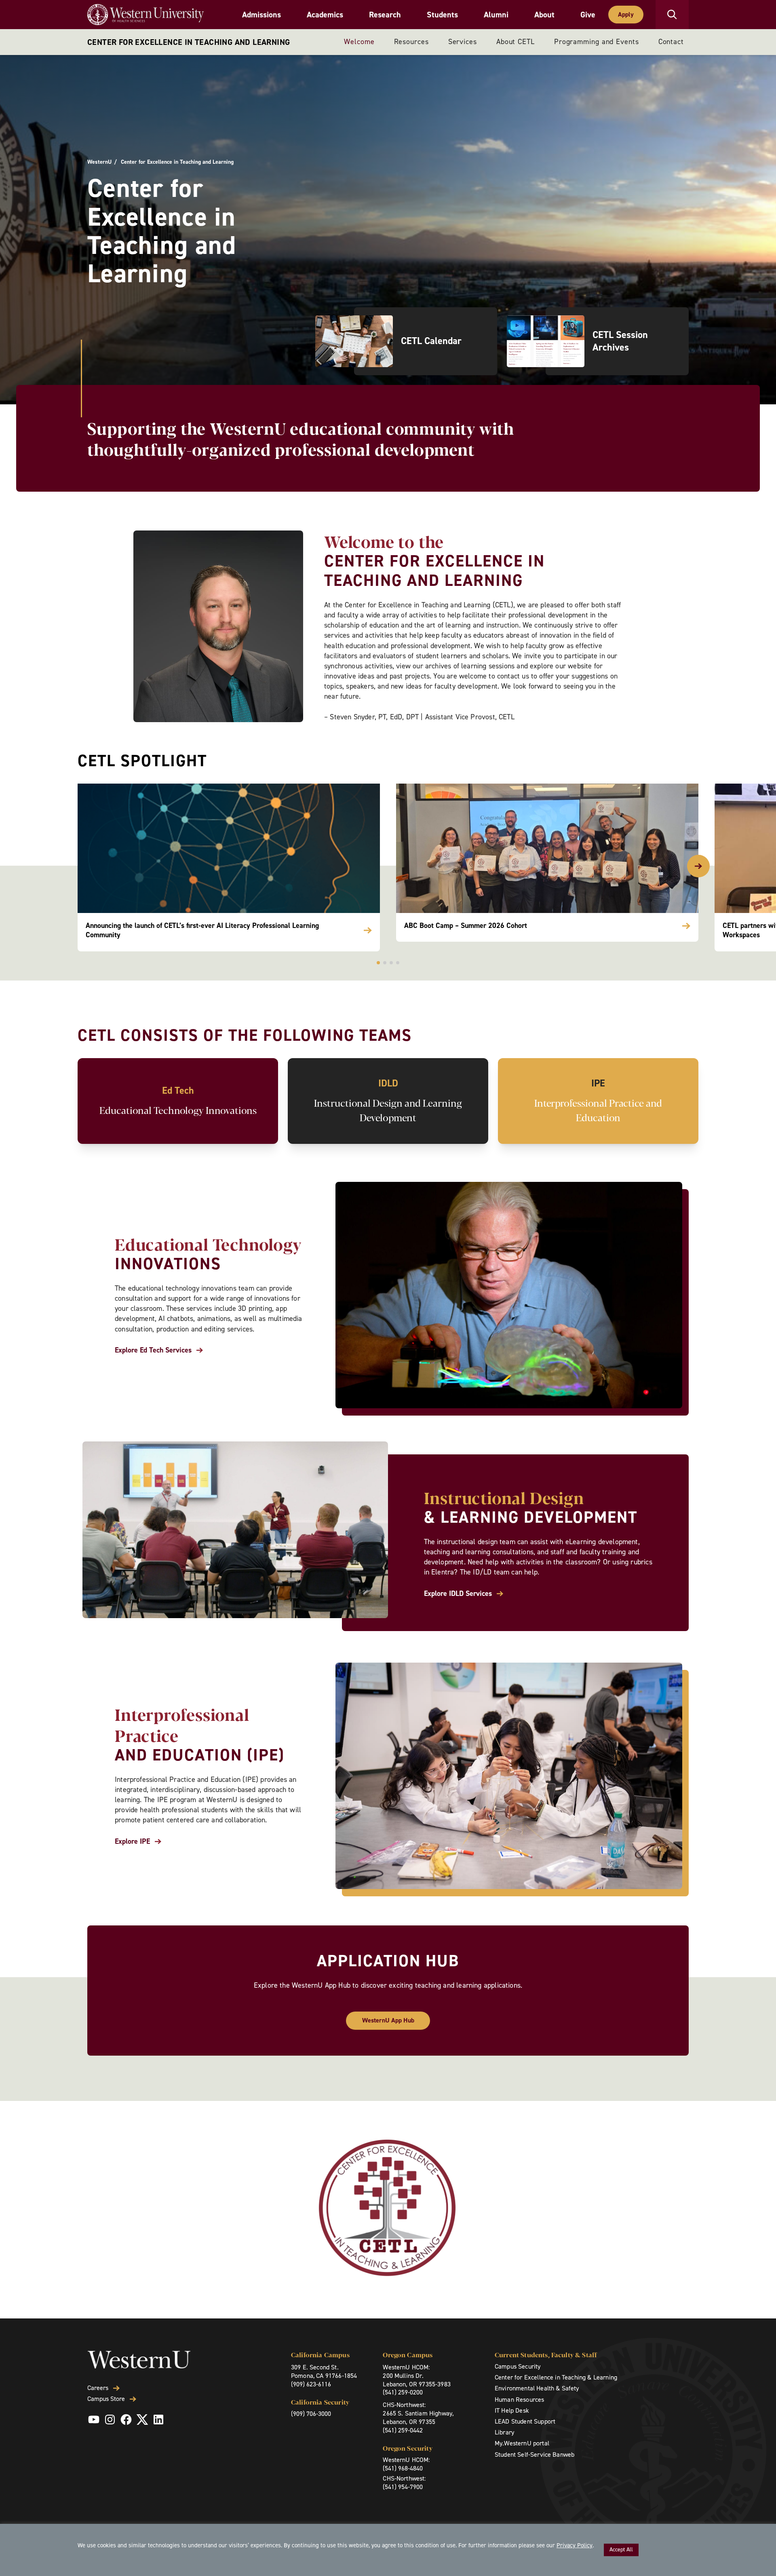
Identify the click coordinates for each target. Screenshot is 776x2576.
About (544, 15)
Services (463, 42)
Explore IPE (132, 1842)
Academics (325, 15)
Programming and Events (597, 42)
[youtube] (94, 2420)
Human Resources (519, 2400)
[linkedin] (158, 2420)
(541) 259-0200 (403, 2392)
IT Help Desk (512, 2410)
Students (442, 15)
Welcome (359, 42)
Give (588, 15)
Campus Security (518, 2366)
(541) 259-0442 (403, 2430)
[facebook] (126, 2420)
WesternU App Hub (388, 2020)
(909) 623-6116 (311, 2384)
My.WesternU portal (522, 2443)
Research (385, 15)
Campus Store (106, 2399)
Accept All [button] (621, 2550)
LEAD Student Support (525, 2421)
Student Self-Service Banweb (535, 2454)
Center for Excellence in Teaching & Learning (556, 2377)
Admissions (261, 15)
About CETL (516, 42)
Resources (411, 42)
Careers (98, 2388)
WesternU (99, 162)
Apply (626, 14)
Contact (671, 42)
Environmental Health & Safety (537, 2388)
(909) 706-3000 (311, 2414)
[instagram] (110, 2420)
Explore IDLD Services (458, 1594)
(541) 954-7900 (403, 2487)
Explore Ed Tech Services (153, 1350)
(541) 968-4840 (403, 2468)
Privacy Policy (575, 2545)
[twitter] (142, 2420)
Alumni (496, 15)
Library (504, 2432)
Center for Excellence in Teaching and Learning (189, 42)
